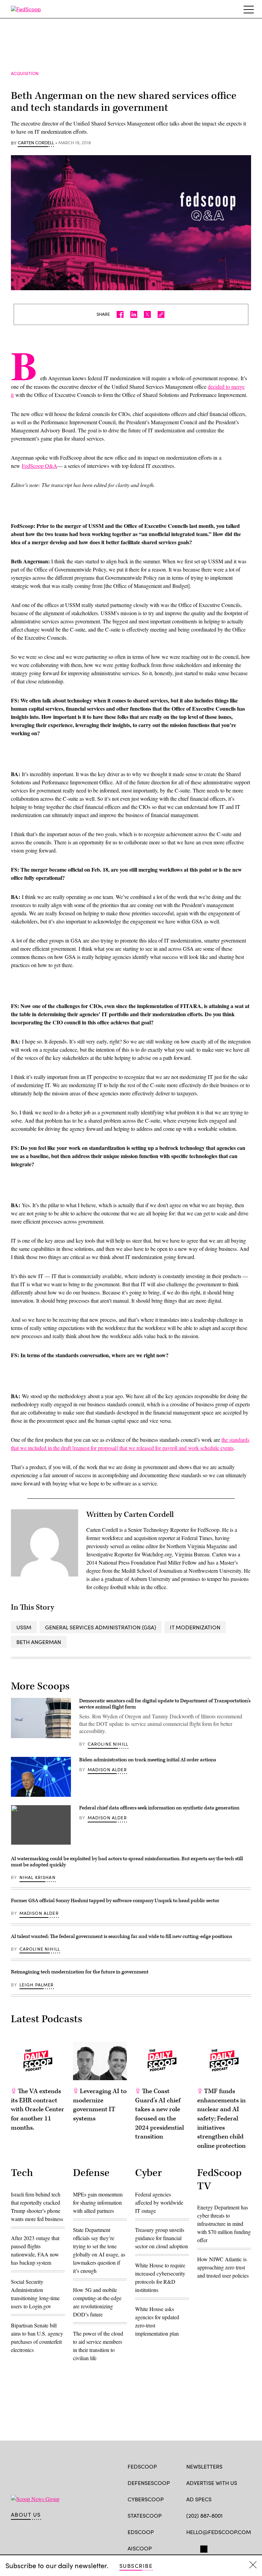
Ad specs (199, 2499)
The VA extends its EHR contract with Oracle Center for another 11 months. (38, 2109)
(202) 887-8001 (205, 2515)
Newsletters (204, 2466)
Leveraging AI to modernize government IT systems (100, 2105)
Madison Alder (107, 1770)
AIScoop (140, 2548)
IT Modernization (195, 1627)
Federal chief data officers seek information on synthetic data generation (159, 1808)
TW (203, 2548)
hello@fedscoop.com (219, 2532)
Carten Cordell (36, 143)
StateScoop (145, 2515)
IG (227, 2548)
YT (240, 2548)
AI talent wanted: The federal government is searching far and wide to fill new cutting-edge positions (121, 1936)
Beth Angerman (39, 1642)
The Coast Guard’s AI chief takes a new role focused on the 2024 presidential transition (159, 2114)
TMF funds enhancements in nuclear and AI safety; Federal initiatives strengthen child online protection (221, 2119)
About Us (26, 2515)
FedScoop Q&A (40, 466)
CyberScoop (146, 2499)
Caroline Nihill (108, 1744)
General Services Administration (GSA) (101, 1627)
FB (190, 2548)
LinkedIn (216, 2548)
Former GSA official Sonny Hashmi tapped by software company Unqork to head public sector (115, 1901)
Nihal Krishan (38, 1877)
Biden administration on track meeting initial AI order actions (148, 1760)
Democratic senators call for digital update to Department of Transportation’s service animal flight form (165, 1704)
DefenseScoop (149, 2483)
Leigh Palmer (37, 1985)
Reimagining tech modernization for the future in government (80, 1972)
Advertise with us (212, 2483)
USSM (24, 1627)
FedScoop (142, 2466)
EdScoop (141, 2532)
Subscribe (136, 2566)
